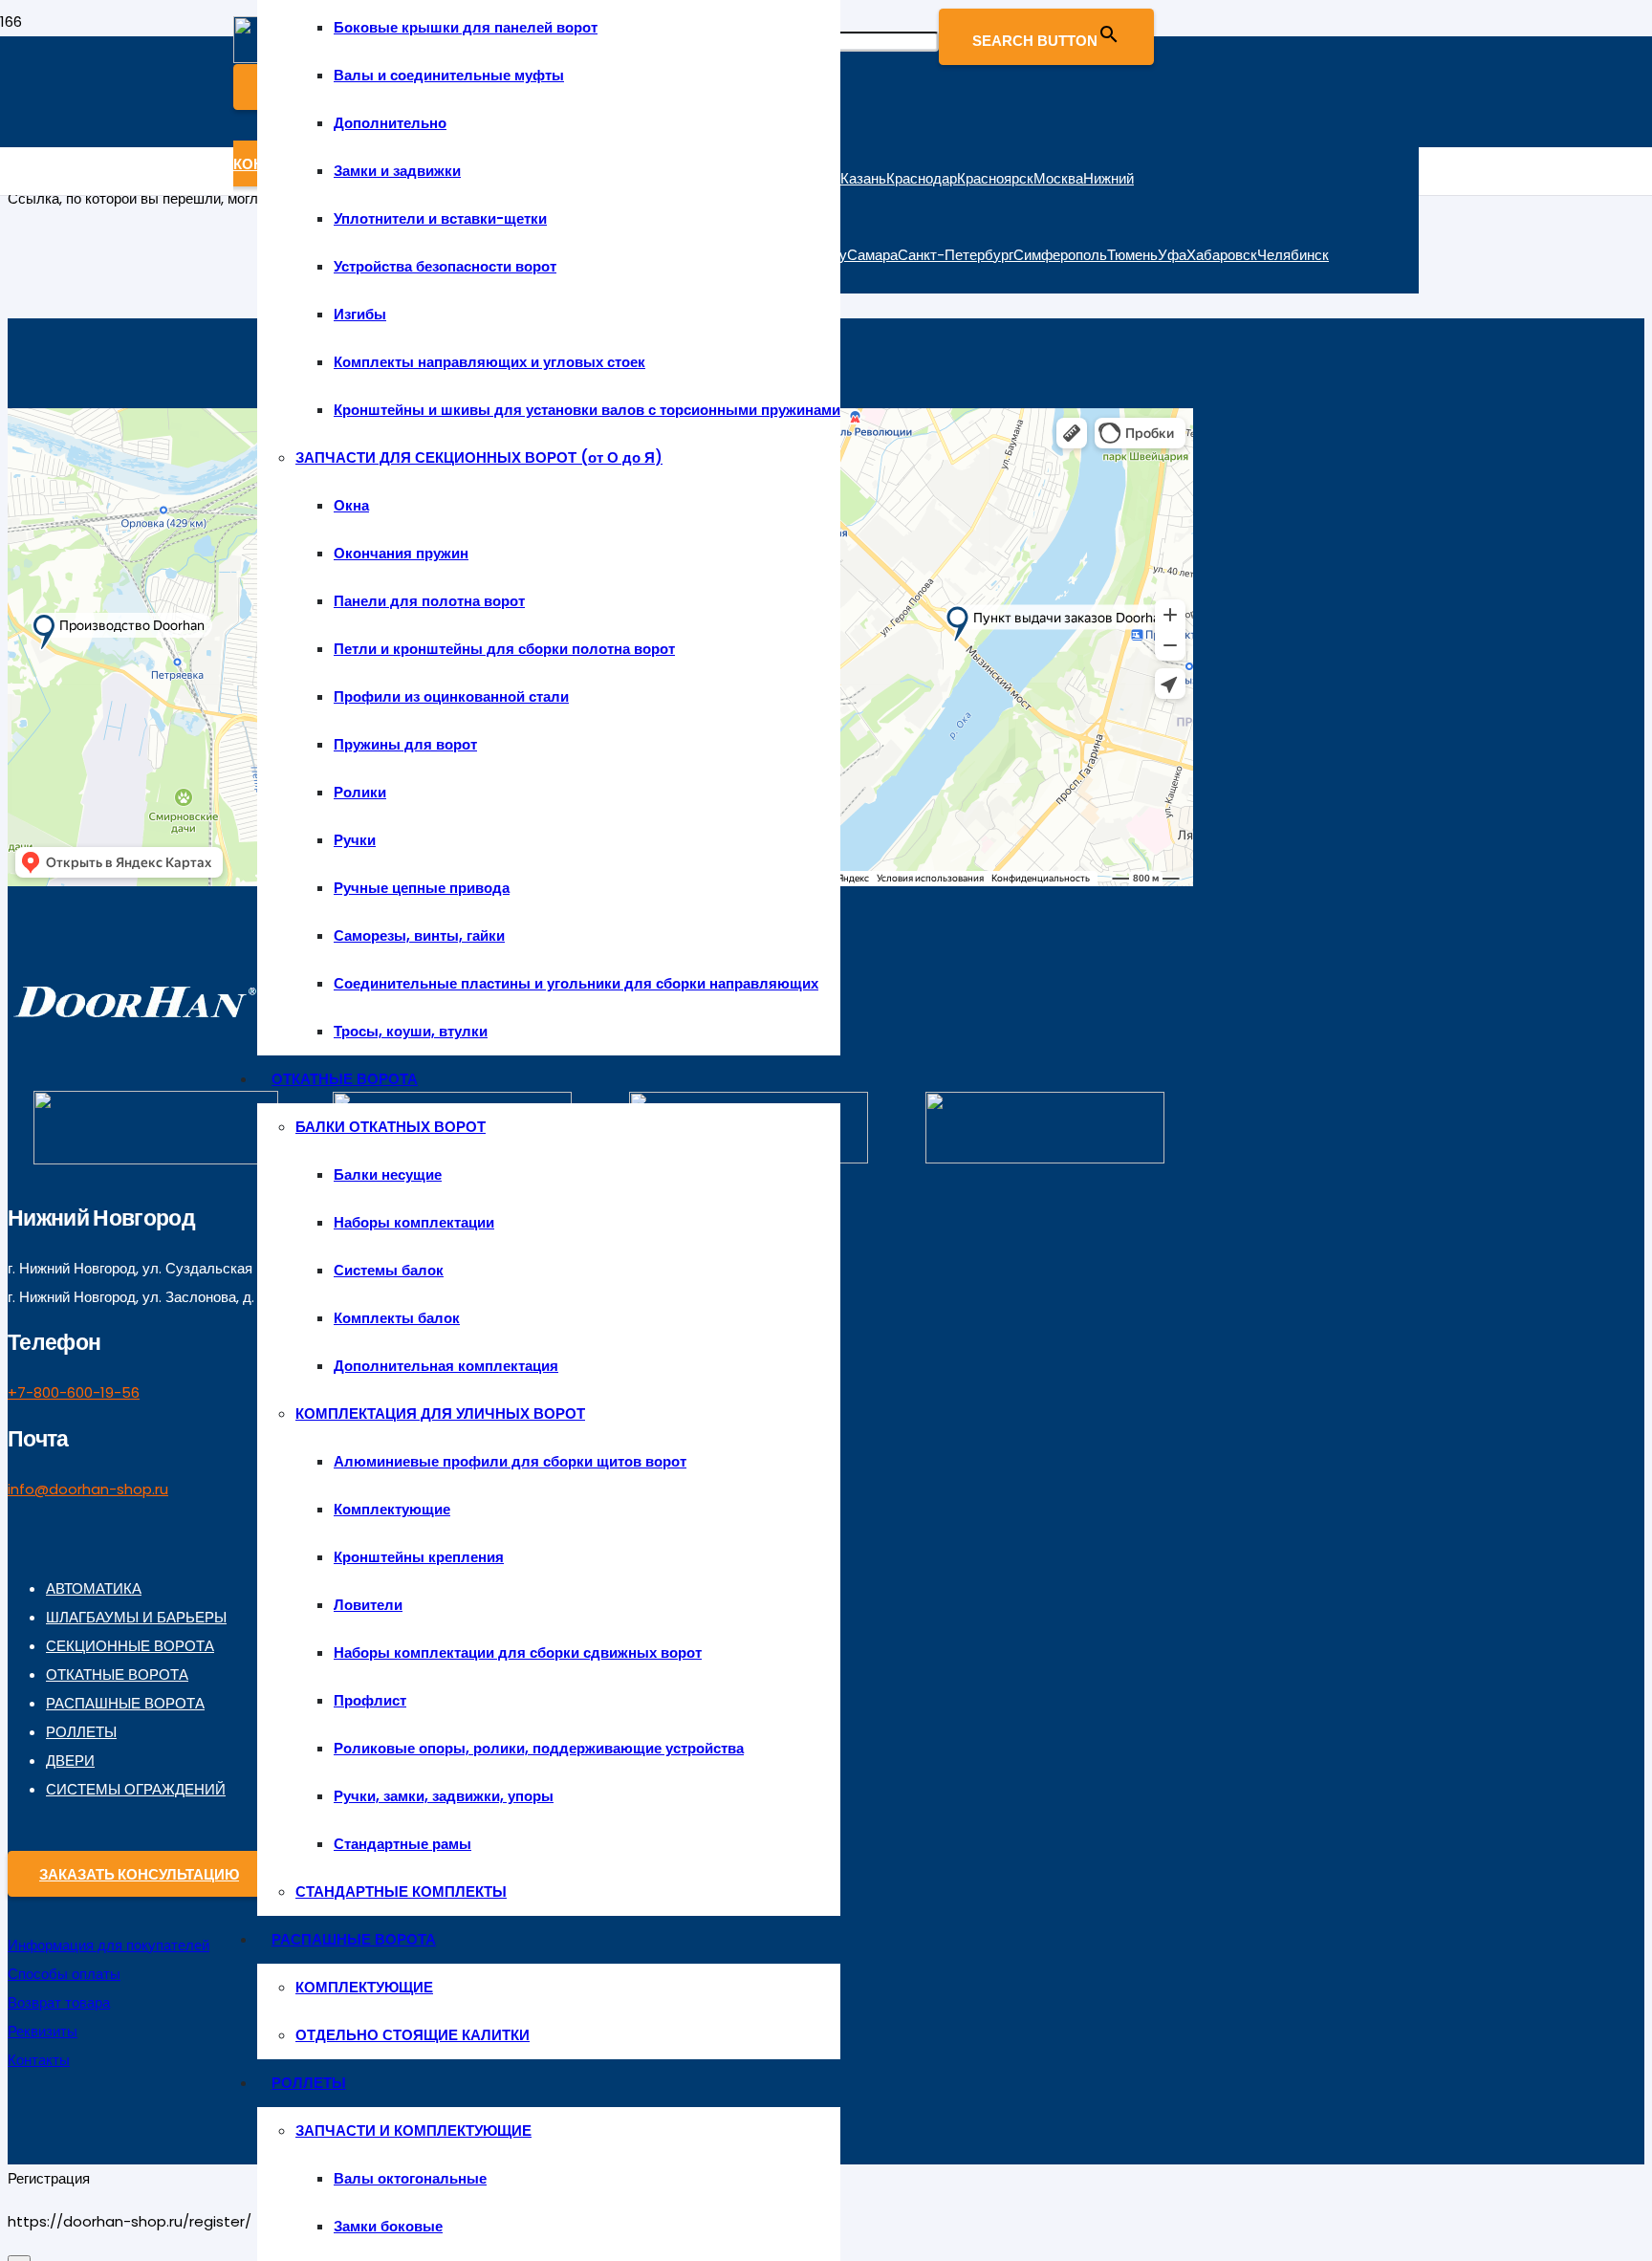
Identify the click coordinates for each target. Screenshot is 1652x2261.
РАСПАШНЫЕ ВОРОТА (125, 1703)
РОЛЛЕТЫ (81, 1732)
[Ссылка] (134, 1022)
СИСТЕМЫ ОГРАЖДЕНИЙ (136, 1789)
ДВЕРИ (70, 1761)
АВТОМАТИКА (94, 1588)
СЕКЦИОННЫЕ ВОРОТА (130, 1646)
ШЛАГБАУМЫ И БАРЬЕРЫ (136, 1617)
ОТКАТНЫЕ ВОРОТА (117, 1674)
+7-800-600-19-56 (74, 1392)
